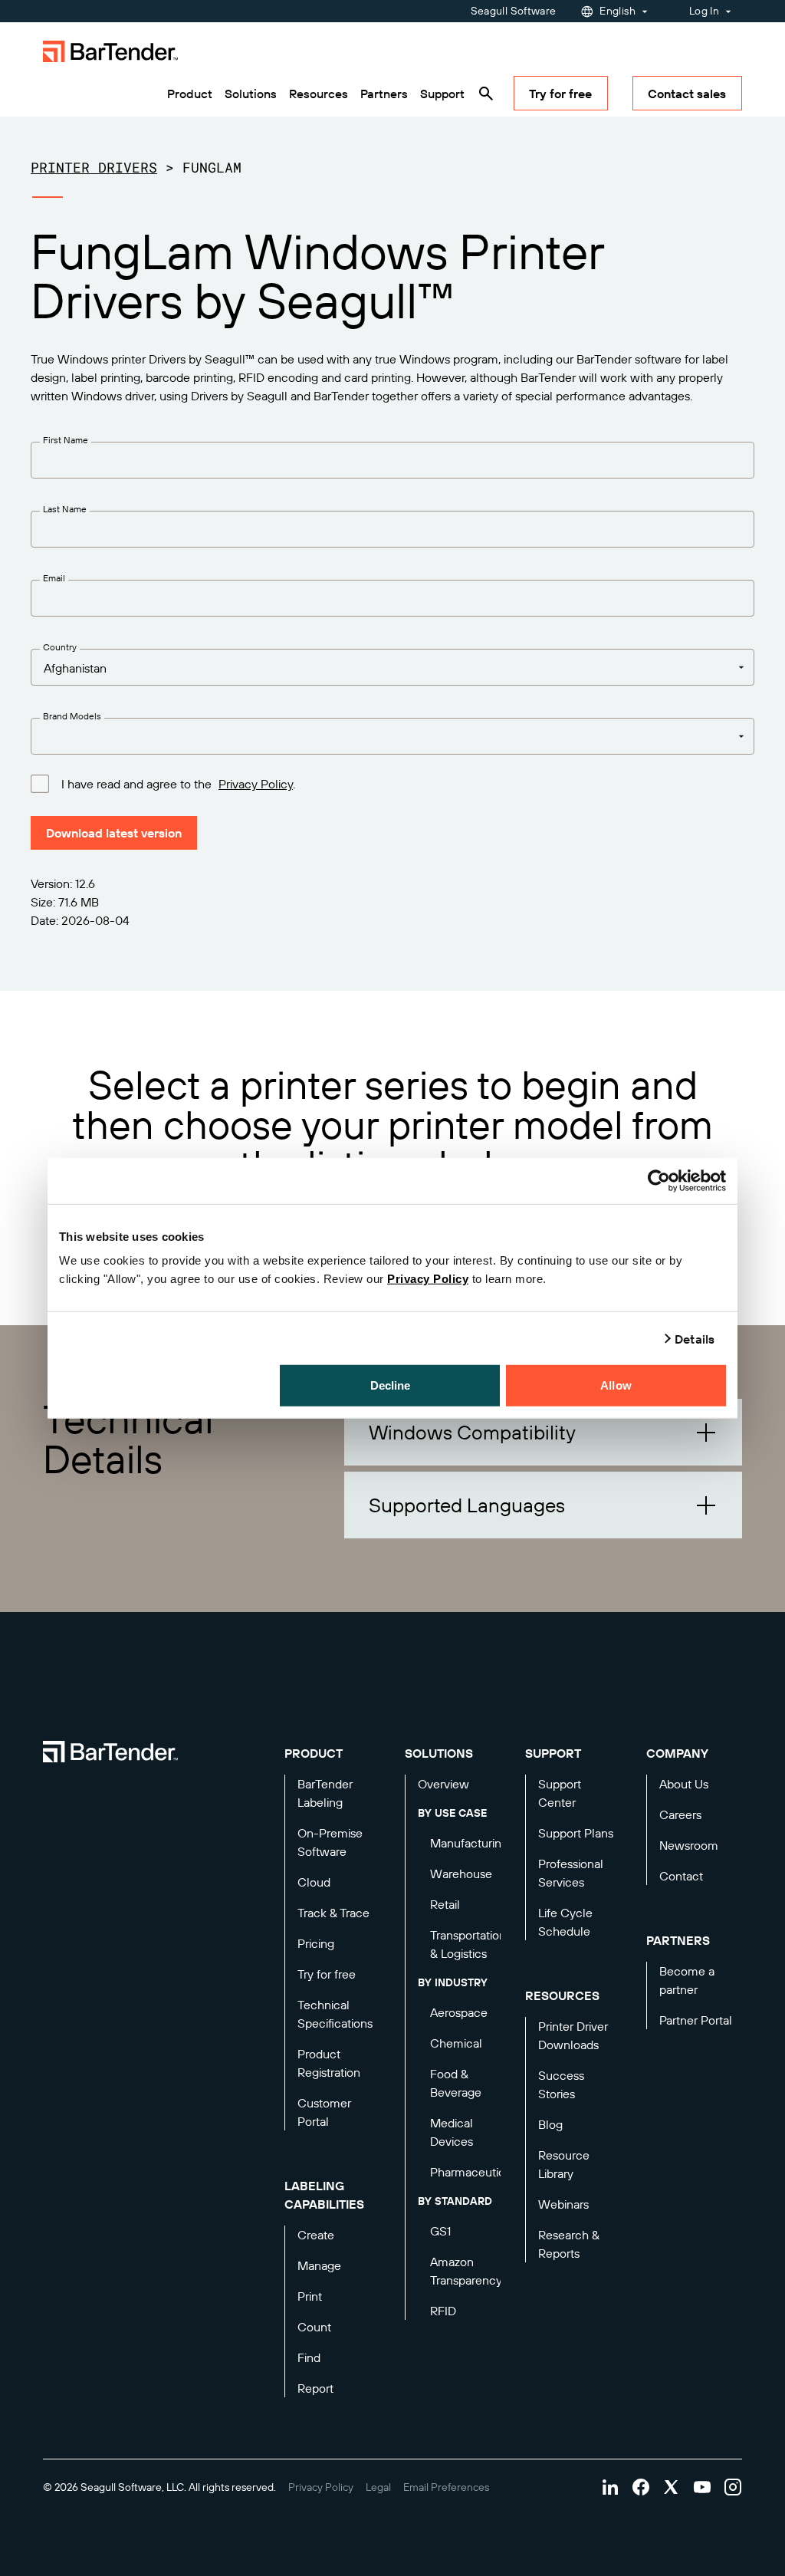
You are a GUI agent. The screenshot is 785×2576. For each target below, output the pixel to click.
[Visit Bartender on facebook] (641, 2487)
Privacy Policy (428, 1279)
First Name (66, 440)
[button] (543, 1432)
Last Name (65, 509)
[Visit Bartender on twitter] (672, 2487)
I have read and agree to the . (178, 784)
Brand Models (72, 716)
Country (60, 647)
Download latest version (114, 833)
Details (695, 1338)
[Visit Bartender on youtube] (702, 2487)
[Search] (486, 94)
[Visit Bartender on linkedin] (610, 2487)
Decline (391, 1385)
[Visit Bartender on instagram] (733, 2487)
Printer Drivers (94, 167)
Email (54, 578)
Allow (616, 1385)
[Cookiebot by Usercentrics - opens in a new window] (659, 1180)
